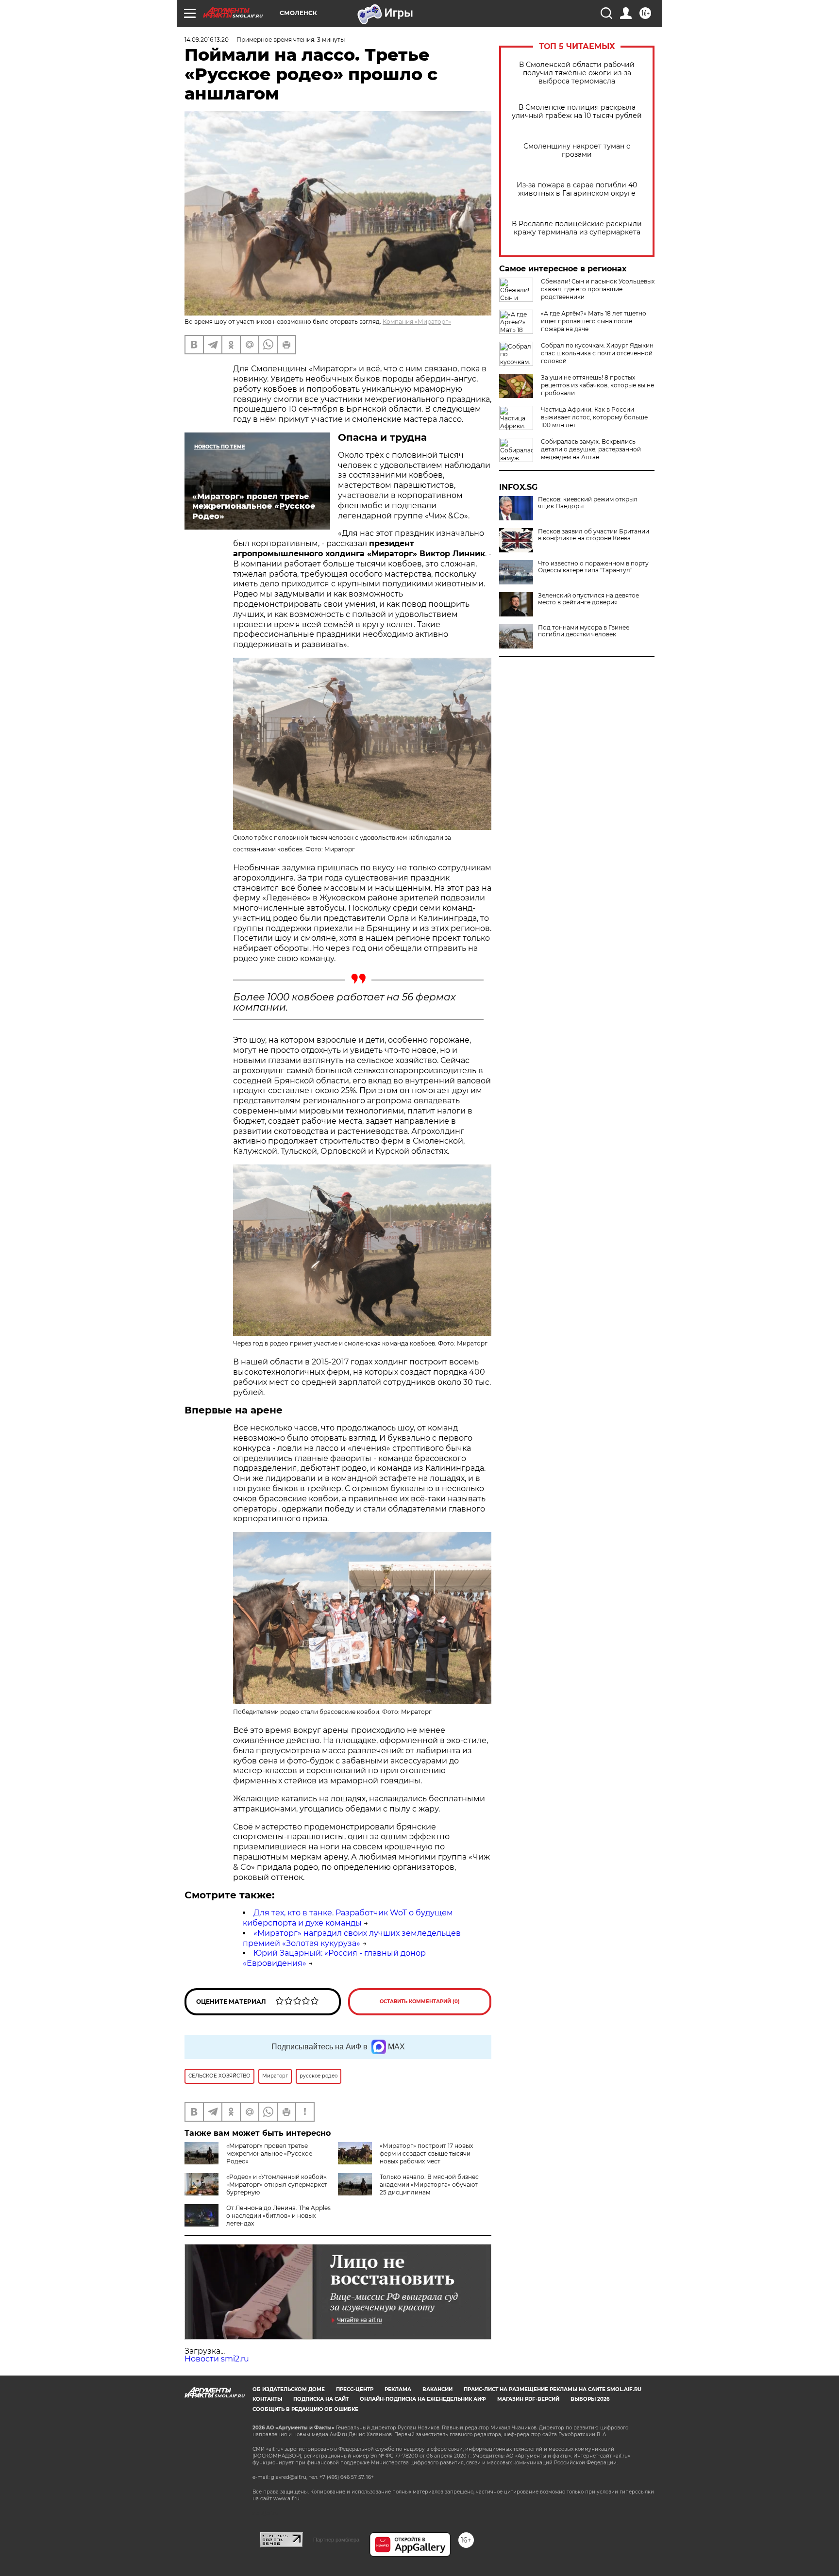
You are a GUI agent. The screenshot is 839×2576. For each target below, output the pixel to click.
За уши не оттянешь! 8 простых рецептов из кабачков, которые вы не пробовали (597, 385)
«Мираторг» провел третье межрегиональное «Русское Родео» (269, 2153)
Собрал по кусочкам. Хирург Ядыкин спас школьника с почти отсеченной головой (597, 353)
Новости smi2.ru (217, 2359)
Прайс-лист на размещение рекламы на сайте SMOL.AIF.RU (553, 2389)
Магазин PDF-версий (528, 2399)
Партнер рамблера (336, 2540)
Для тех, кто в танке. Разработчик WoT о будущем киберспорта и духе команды (348, 1918)
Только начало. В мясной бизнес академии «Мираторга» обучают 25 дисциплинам (429, 2185)
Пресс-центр (355, 2389)
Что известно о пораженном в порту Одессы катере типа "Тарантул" (593, 567)
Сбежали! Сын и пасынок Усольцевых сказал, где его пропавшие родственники (598, 289)
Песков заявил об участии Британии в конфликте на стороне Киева (594, 535)
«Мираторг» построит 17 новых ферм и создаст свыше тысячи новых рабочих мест (426, 2153)
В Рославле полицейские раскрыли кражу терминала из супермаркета (577, 228)
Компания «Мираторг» (417, 322)
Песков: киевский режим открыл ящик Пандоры (588, 503)
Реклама (398, 2389)
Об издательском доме (289, 2389)
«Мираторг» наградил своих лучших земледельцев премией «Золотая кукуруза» (352, 1938)
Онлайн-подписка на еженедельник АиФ (423, 2399)
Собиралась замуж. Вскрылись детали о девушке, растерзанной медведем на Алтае (591, 449)
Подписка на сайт (321, 2399)
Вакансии (437, 2389)
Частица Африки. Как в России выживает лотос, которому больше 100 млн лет (594, 417)
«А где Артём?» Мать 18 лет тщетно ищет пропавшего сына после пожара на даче (594, 321)
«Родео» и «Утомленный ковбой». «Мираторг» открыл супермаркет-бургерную (278, 2185)
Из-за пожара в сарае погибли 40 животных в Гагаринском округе (577, 189)
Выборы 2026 (590, 2399)
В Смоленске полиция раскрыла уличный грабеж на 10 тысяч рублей (577, 112)
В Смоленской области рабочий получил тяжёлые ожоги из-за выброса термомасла (577, 73)
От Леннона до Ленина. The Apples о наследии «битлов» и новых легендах (278, 2216)
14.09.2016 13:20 (207, 40)
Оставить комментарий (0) (420, 2002)
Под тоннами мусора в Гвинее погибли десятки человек (584, 631)
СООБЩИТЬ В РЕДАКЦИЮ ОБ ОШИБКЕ (305, 2409)
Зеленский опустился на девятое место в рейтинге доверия (588, 599)
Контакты (267, 2399)
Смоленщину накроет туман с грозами (577, 150)
